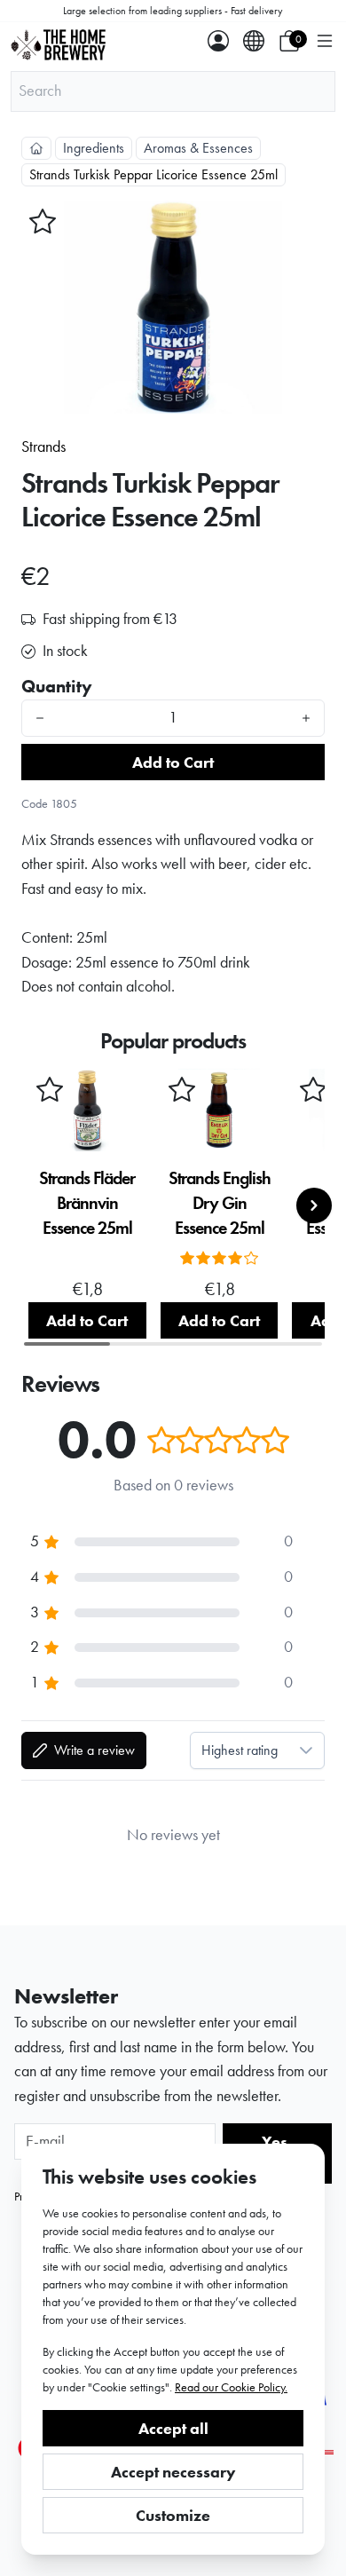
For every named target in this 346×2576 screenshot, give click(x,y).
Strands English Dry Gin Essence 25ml (220, 1203)
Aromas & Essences (198, 148)
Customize (173, 2515)
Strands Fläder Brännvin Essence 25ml (87, 1203)
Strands (43, 446)
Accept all (173, 2428)
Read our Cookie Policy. (231, 2387)
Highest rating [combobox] (240, 1750)
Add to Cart (173, 762)
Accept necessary (173, 2472)
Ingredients (94, 148)
